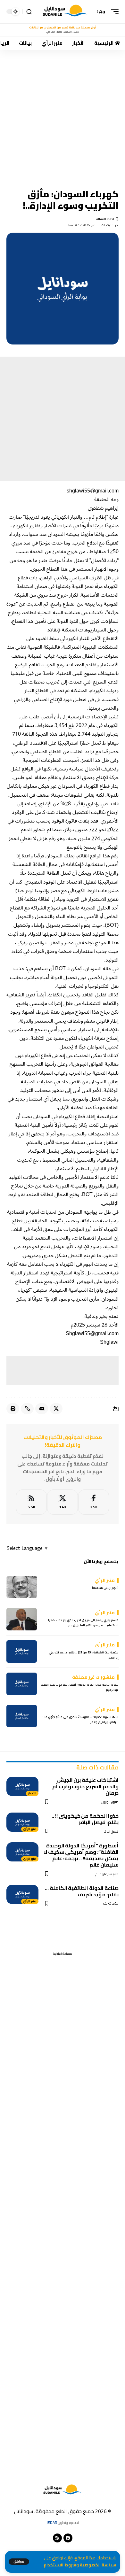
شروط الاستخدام (60, 2565)
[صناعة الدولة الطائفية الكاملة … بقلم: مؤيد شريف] (22, 1894)
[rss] (31, 1502)
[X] (63, 1502)
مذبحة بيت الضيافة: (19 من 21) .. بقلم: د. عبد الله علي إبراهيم (84, 1655)
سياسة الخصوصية (98, 2565)
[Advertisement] (63, 115)
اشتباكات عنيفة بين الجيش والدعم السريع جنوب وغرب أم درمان (85, 1786)
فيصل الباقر (111, 1832)
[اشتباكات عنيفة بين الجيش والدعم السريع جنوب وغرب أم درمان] (22, 1786)
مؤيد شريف (111, 1903)
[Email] (42, 1409)
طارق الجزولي (110, 1802)
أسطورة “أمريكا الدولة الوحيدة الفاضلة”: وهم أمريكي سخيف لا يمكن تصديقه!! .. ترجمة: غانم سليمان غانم (81, 1855)
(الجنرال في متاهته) (105, 1588)
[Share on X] (56, 1409)
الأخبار (32, 1793)
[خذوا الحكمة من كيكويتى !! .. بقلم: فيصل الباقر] (22, 1822)
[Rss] (57, 2538)
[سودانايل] (65, 12)
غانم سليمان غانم (107, 1874)
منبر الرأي (30, 1829)
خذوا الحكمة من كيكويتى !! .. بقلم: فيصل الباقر (85, 1819)
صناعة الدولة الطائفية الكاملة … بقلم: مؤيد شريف (82, 1891)
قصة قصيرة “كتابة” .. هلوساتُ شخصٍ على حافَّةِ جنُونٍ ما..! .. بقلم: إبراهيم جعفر (80, 1719)
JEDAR (52, 2522)
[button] (19, 2562)
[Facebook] (94, 1502)
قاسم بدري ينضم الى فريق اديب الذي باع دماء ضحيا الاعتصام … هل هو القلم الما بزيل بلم (83, 1623)
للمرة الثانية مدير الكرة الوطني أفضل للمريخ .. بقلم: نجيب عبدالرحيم (80, 1687)
